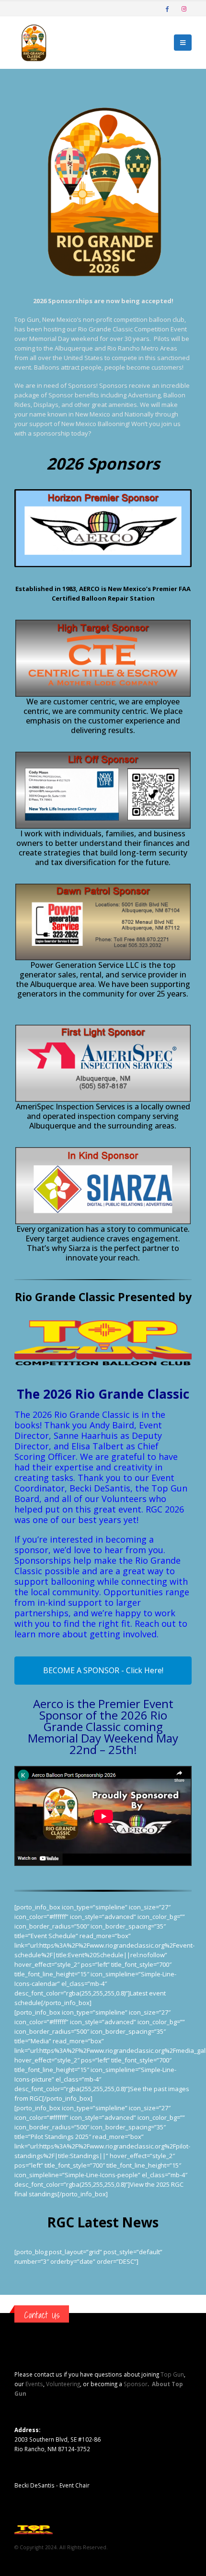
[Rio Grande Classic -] (34, 43)
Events (34, 2384)
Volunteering (63, 2384)
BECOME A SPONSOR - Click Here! (103, 1670)
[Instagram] (184, 9)
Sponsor (136, 2384)
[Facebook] (167, 9)
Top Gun (172, 2374)
